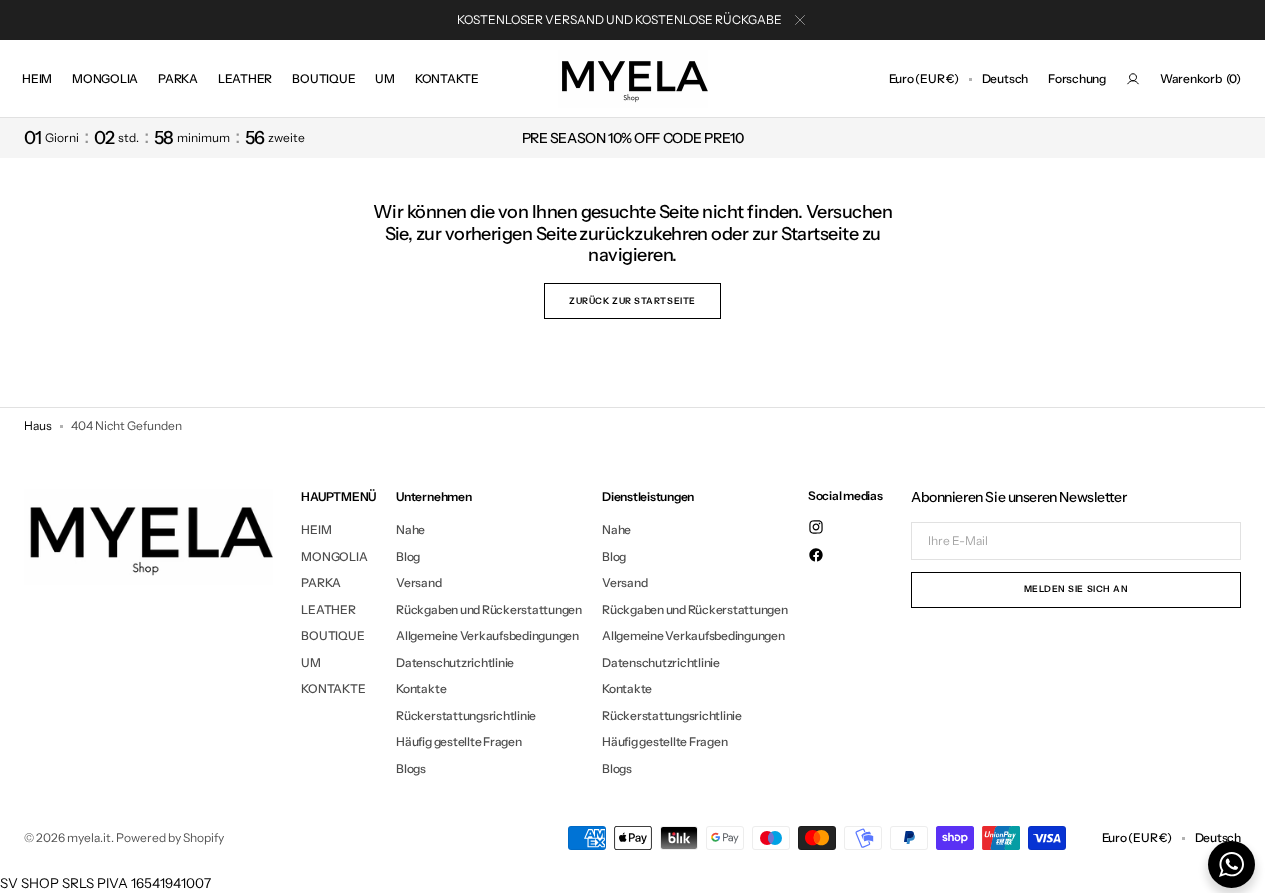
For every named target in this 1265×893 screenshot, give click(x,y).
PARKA (321, 582)
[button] (924, 79)
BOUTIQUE (332, 635)
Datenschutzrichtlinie (455, 662)
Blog (408, 556)
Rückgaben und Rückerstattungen (489, 609)
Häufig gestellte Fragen (458, 741)
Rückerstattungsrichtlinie (466, 715)
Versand (418, 582)
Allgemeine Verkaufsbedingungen (487, 635)
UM (311, 662)
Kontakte (421, 688)
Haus (38, 425)
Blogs (411, 768)
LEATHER (328, 609)
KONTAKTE (333, 688)
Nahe (410, 530)
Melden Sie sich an (1076, 588)
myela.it (89, 837)
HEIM (316, 530)
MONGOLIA (334, 556)
